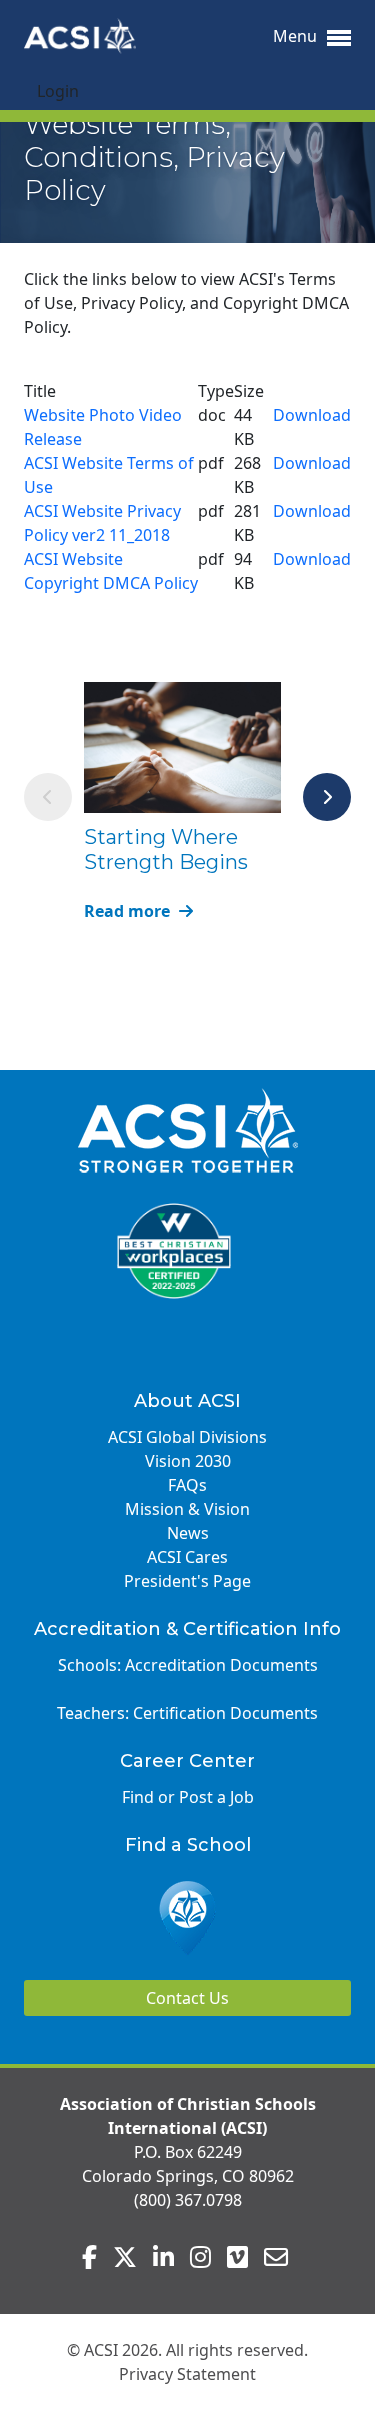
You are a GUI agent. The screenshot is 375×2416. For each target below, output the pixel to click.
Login (58, 91)
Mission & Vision (187, 1509)
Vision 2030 (188, 1461)
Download (312, 415)
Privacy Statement (187, 2374)
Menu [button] (297, 36)
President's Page (187, 1581)
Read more (129, 911)
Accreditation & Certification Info (187, 1629)
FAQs (187, 1485)
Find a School (188, 1845)
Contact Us (187, 1998)
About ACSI (187, 1401)
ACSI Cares (187, 1557)
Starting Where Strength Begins (166, 849)
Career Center (187, 1761)
